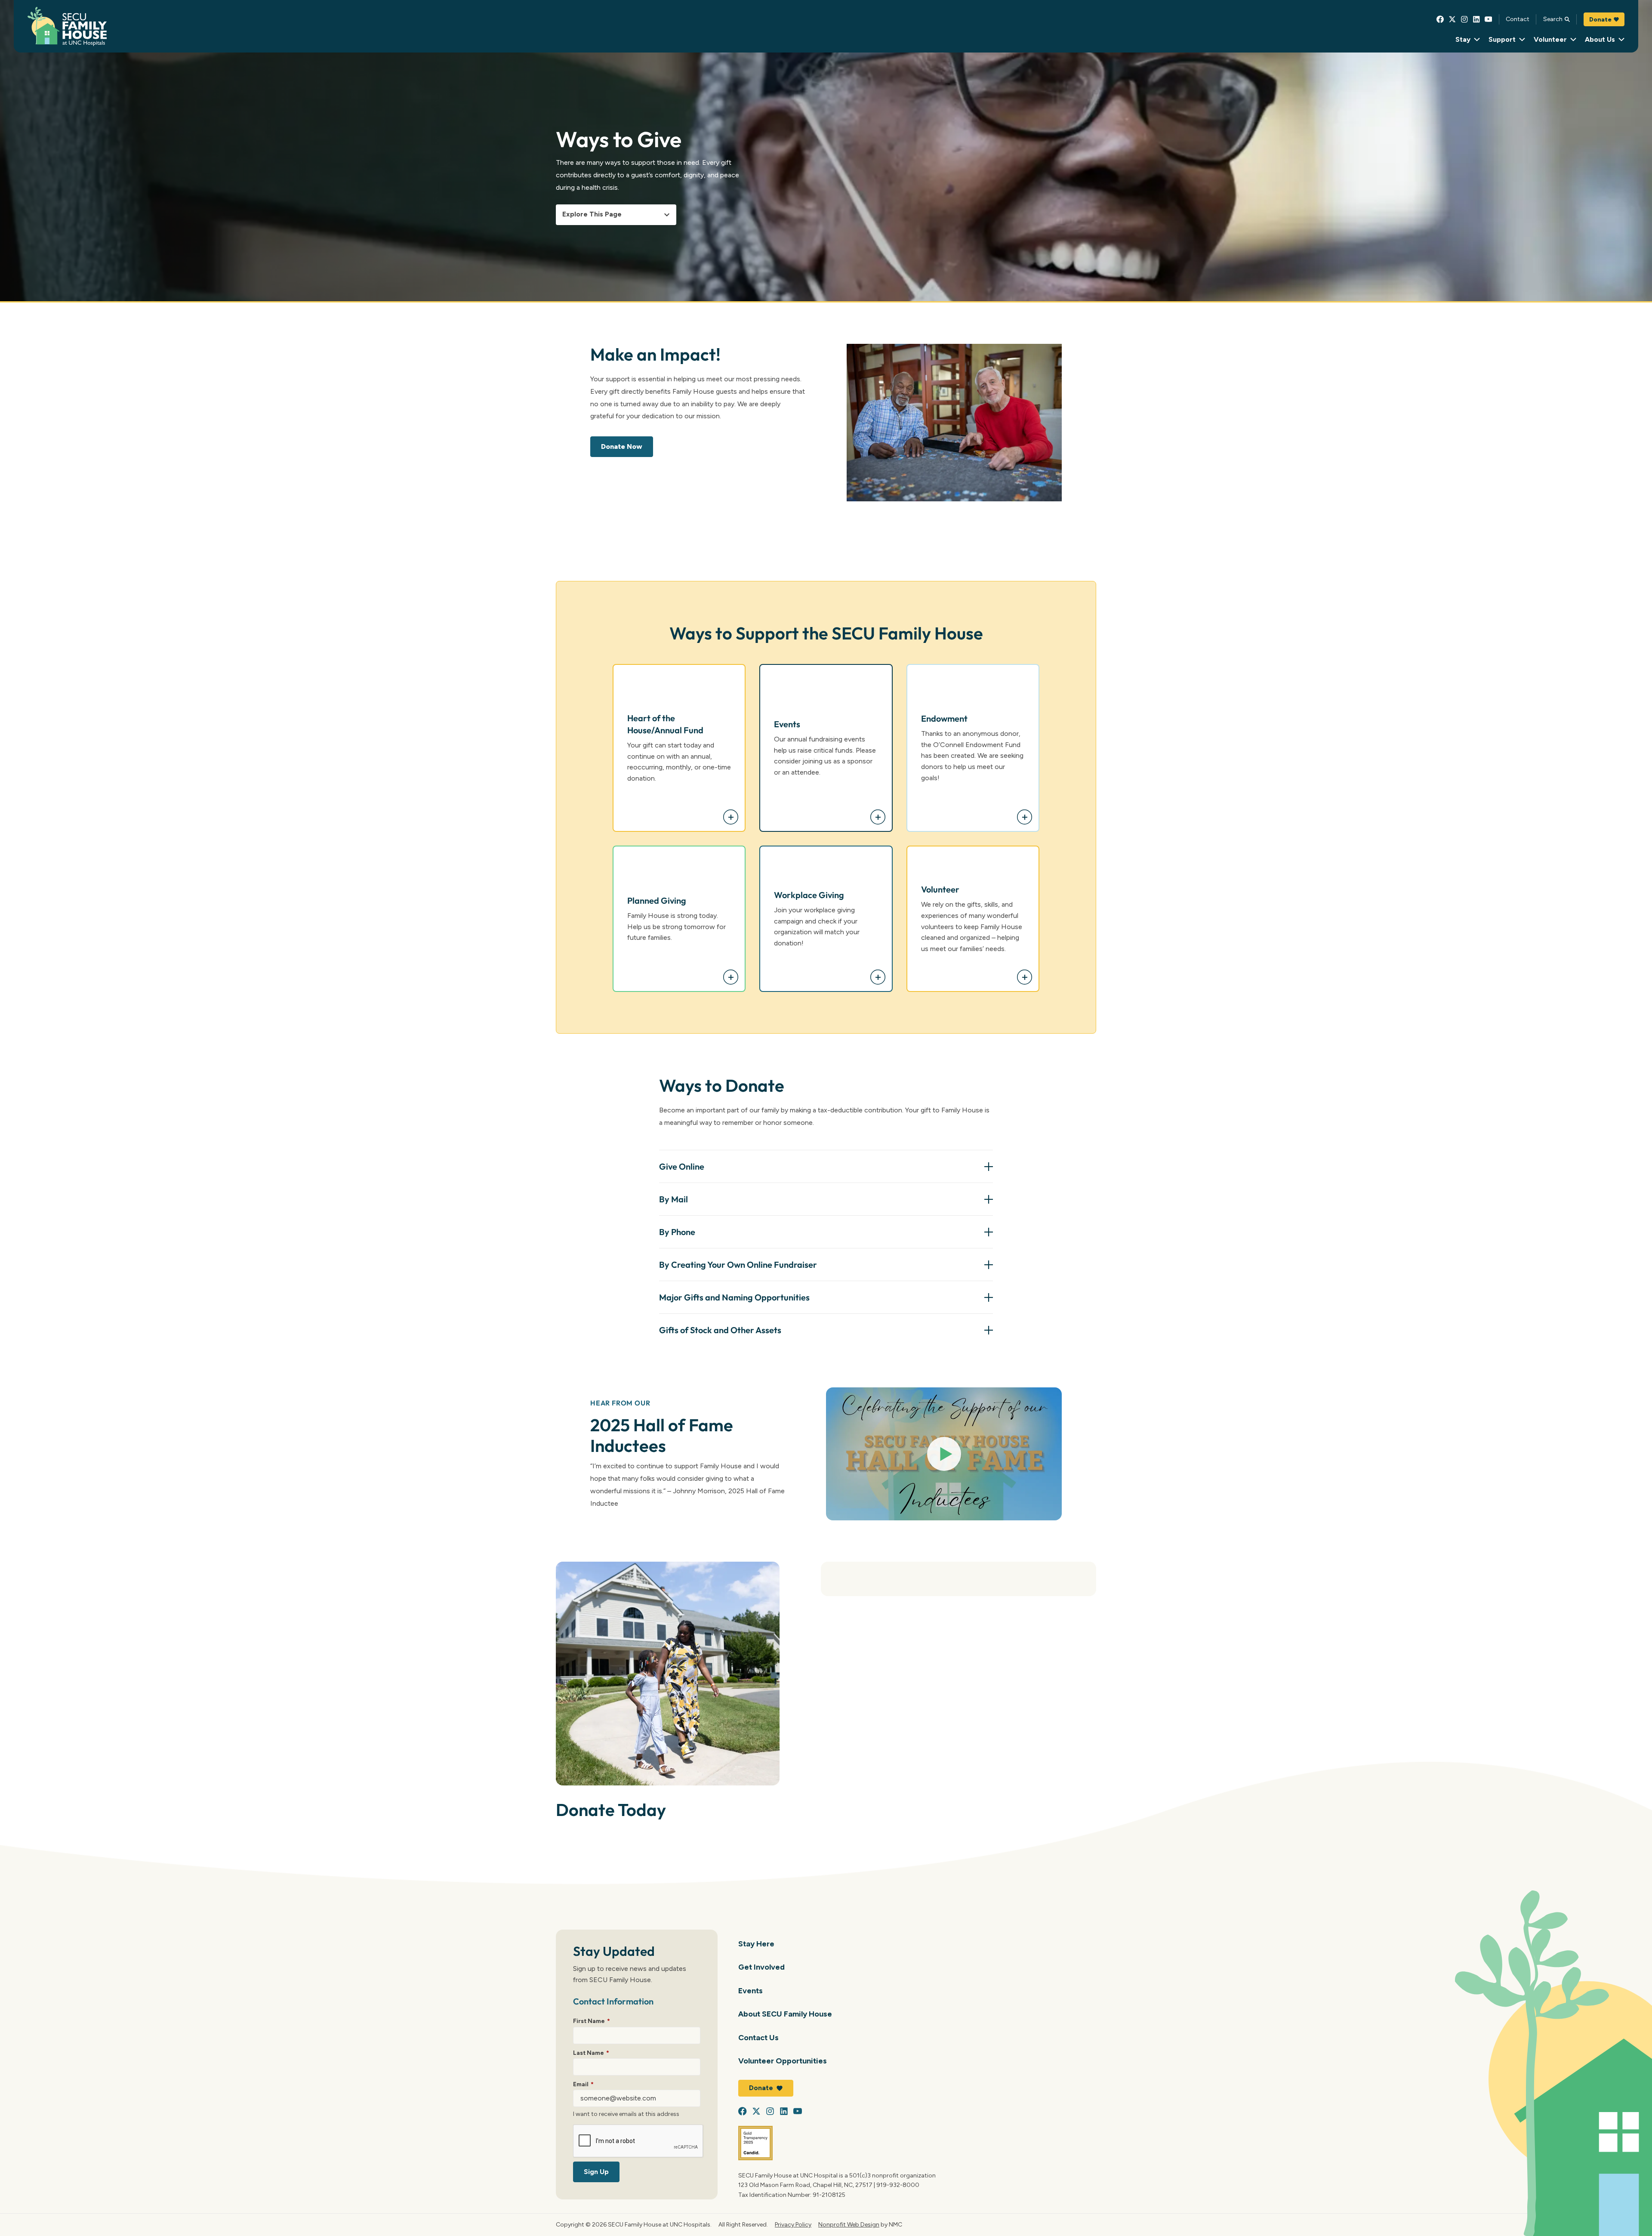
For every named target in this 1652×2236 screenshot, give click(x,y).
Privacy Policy (793, 2224)
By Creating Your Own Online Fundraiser (738, 1265)
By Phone (677, 1232)
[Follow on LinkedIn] (1476, 19)
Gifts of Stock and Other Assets (720, 1330)
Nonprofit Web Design (849, 2224)
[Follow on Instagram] (1464, 19)
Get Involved (761, 1967)
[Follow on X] (1452, 19)
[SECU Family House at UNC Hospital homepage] (67, 26)
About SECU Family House (785, 2014)
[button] (944, 1454)
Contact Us (758, 2037)
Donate (1600, 19)
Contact (1518, 19)
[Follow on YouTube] (1489, 19)
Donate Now (622, 446)
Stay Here (756, 1944)
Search (1553, 19)
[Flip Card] (731, 817)
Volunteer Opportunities (783, 2061)
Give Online (682, 1166)
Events (750, 1990)
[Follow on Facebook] (1440, 19)
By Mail (673, 1199)
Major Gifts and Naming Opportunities (734, 1297)
